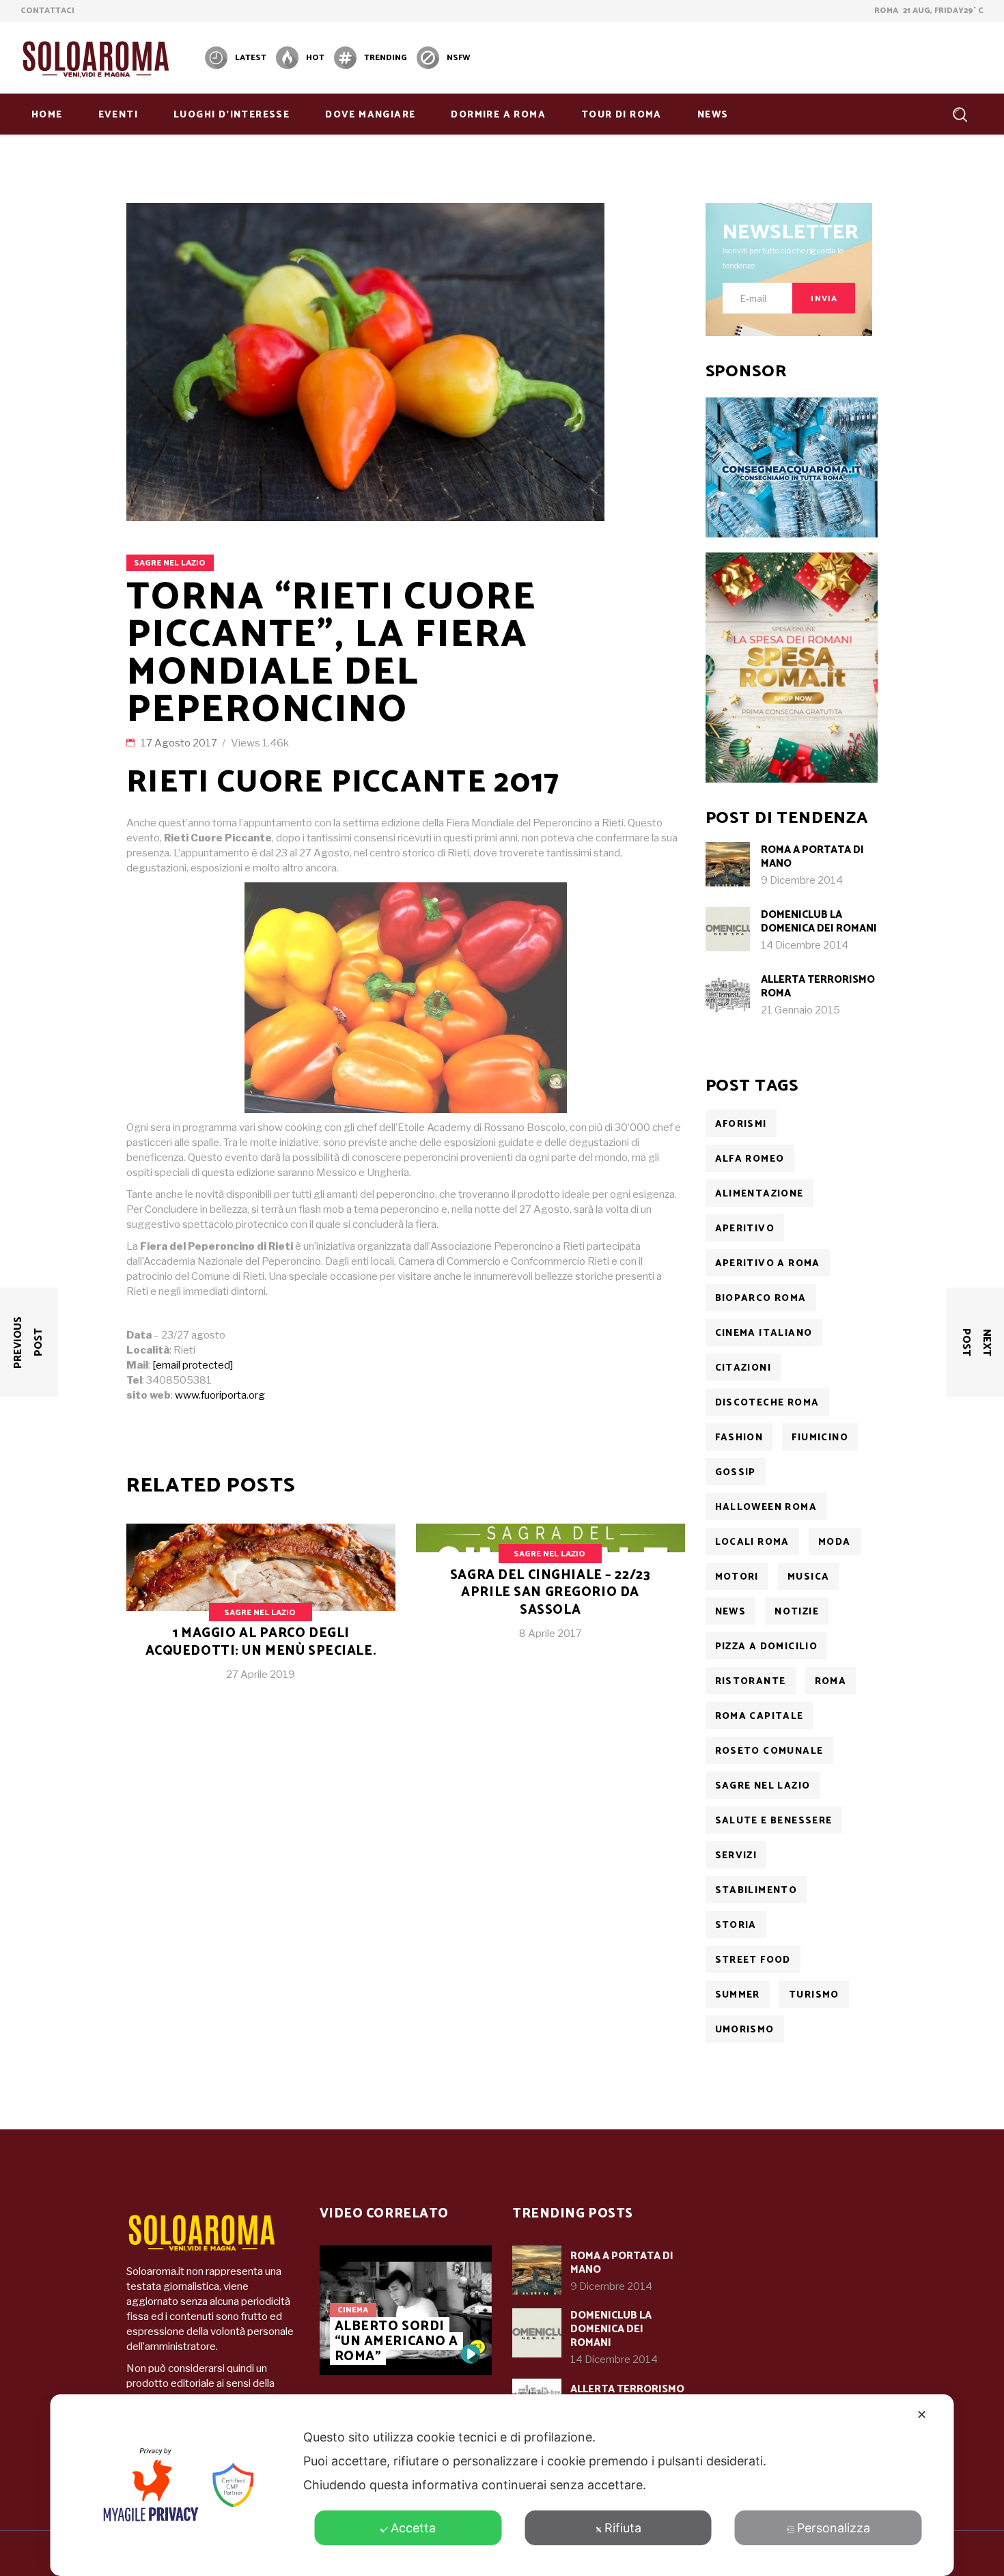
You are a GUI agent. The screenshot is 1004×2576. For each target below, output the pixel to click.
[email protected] (193, 1365)
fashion (739, 1438)
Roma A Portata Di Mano (812, 857)
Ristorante (751, 1682)
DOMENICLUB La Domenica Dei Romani (819, 922)
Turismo (814, 1995)
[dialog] (502, 2485)
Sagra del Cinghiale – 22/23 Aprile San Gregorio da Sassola (550, 1593)
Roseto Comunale (769, 1751)
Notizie (797, 1612)
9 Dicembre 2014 (802, 880)
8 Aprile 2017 (550, 1634)
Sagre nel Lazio (170, 563)
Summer (738, 1995)
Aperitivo (745, 1229)
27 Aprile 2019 (261, 1675)
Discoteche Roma (767, 1403)
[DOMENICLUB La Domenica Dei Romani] (728, 929)
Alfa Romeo (750, 1159)
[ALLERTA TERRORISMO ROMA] (728, 994)
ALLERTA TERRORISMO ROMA (818, 986)
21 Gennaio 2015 (800, 1010)
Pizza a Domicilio (767, 1647)
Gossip (736, 1473)
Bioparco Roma (761, 1299)
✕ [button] (922, 2414)
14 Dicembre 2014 (805, 945)
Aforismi (741, 1124)
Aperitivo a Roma (768, 1264)
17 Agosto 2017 (180, 743)
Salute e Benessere (774, 1821)
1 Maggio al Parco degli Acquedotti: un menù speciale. (261, 1642)
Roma (831, 1682)
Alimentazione (759, 1194)
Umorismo (745, 2030)
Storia (736, 1926)
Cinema (353, 2310)
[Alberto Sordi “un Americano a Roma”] (471, 2354)
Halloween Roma (766, 1508)
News (731, 1612)
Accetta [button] (413, 2528)
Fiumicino (820, 1438)
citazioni (743, 1368)
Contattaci (47, 11)
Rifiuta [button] (623, 2528)
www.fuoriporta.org (220, 1395)
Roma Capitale (759, 1717)
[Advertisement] (735, 56)
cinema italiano (764, 1333)
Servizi (736, 1856)
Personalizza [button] (834, 2528)
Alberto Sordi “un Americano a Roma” (397, 2341)
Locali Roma (752, 1542)
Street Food (753, 1960)
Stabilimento (756, 1891)
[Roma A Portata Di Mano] (728, 864)
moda (835, 1542)
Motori (737, 1577)
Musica (808, 1577)
